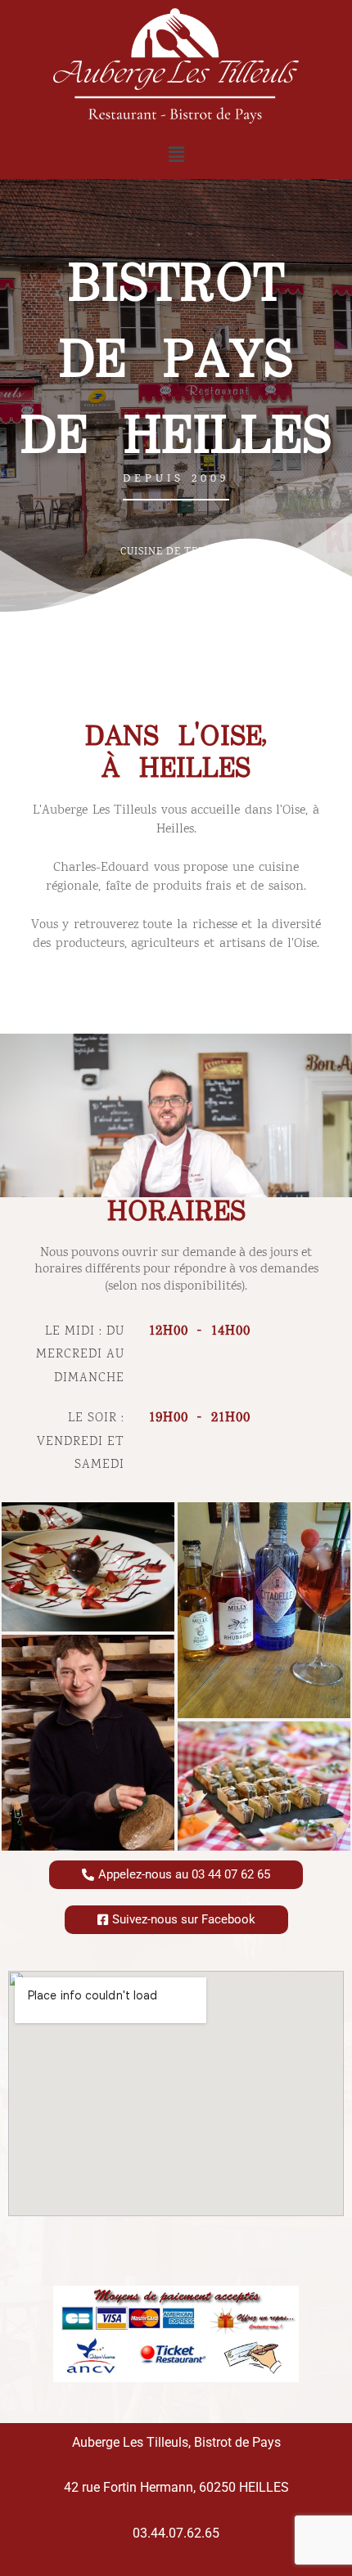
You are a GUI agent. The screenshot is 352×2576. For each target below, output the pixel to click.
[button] (176, 155)
